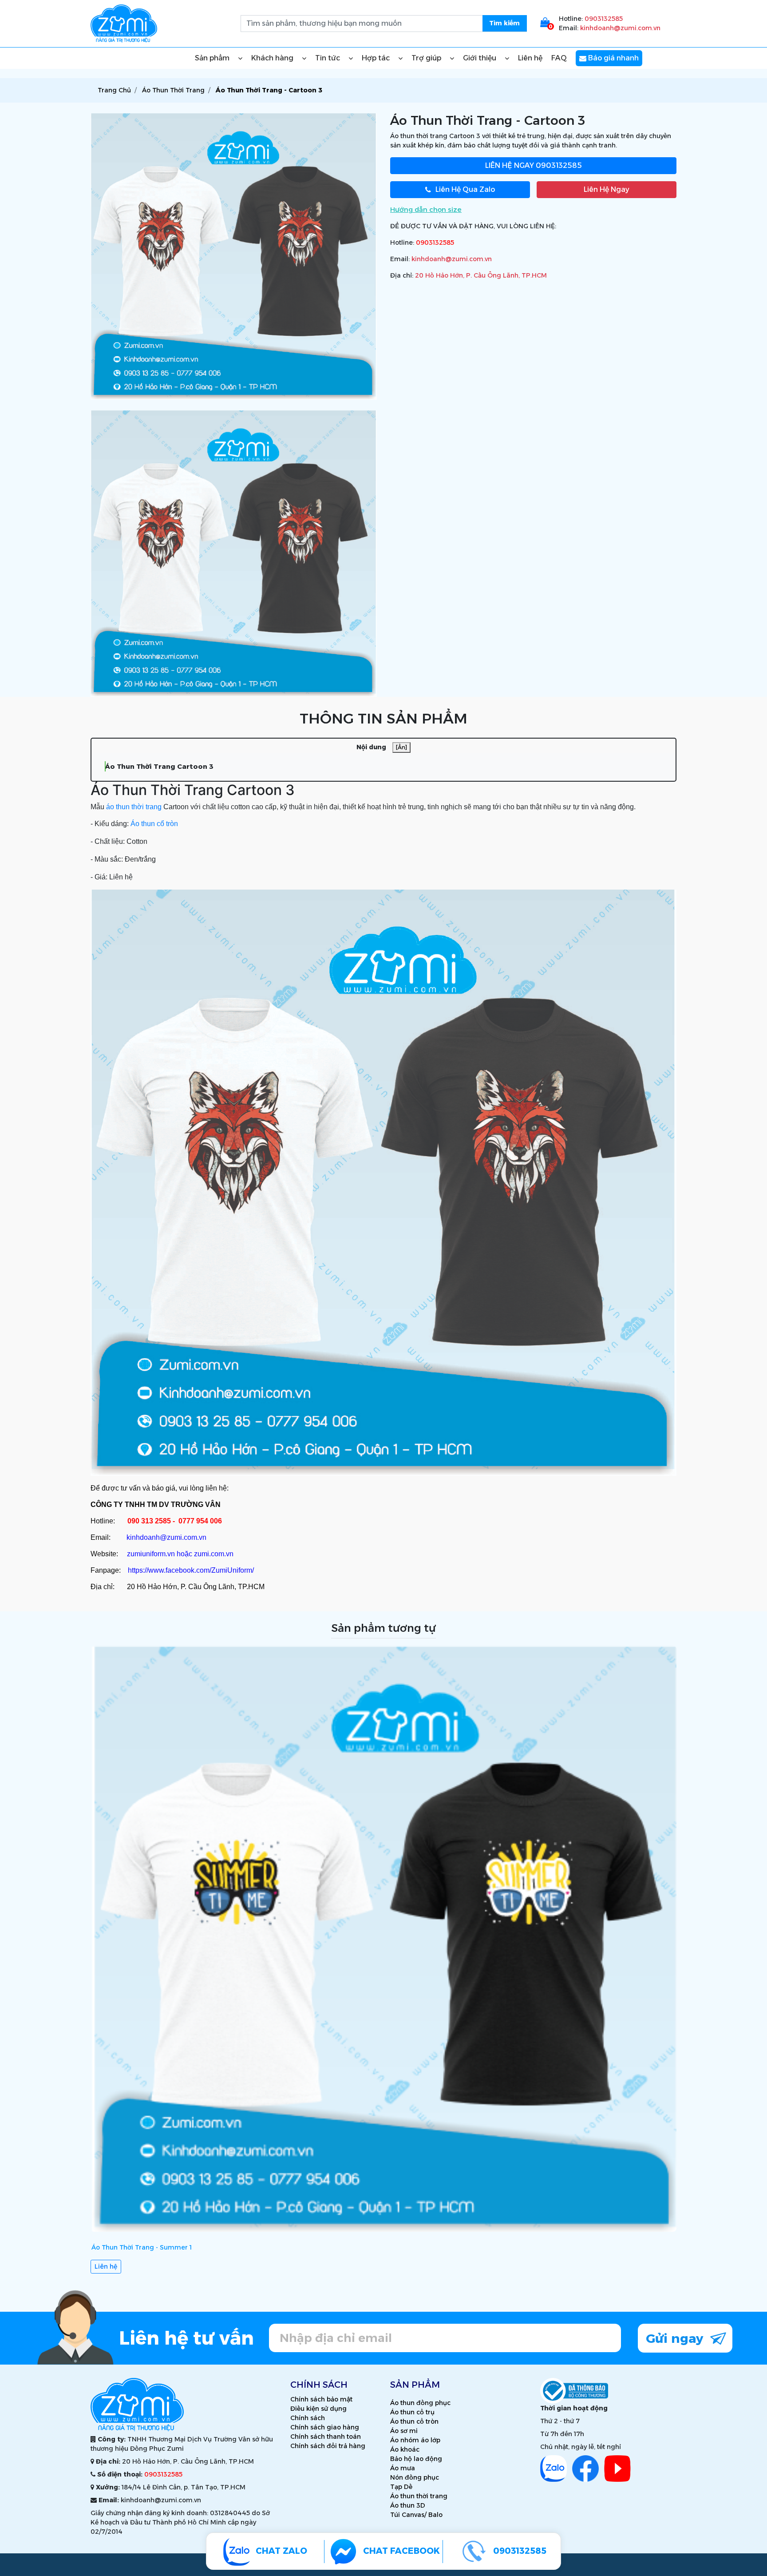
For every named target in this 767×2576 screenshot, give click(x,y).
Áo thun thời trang (419, 2496)
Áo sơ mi (404, 2431)
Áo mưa (403, 2468)
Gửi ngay (676, 2338)
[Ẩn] (401, 747)
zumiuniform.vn (151, 1554)
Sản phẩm (213, 58)
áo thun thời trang (134, 807)
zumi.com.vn (214, 1554)
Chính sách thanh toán (326, 2437)
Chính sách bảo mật (321, 2399)
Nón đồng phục (415, 2477)
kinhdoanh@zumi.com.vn (620, 28)
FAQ (559, 58)
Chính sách (308, 2418)
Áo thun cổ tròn (154, 824)
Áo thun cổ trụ (412, 2412)
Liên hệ (530, 58)
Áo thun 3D (408, 2505)
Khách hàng (273, 58)
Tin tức (328, 58)
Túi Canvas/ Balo (416, 2515)
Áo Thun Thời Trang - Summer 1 (142, 2247)
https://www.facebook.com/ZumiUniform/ (191, 1570)
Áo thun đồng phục (420, 2403)
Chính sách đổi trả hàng (328, 2446)
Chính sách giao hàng (325, 2427)
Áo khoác (405, 2449)
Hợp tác (377, 58)
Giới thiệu (480, 58)
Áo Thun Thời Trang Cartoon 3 (159, 766)
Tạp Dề (401, 2487)
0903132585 (604, 19)
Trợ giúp (427, 58)
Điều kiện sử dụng (318, 2409)
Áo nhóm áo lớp (415, 2440)
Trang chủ (114, 90)
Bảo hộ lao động (416, 2459)
